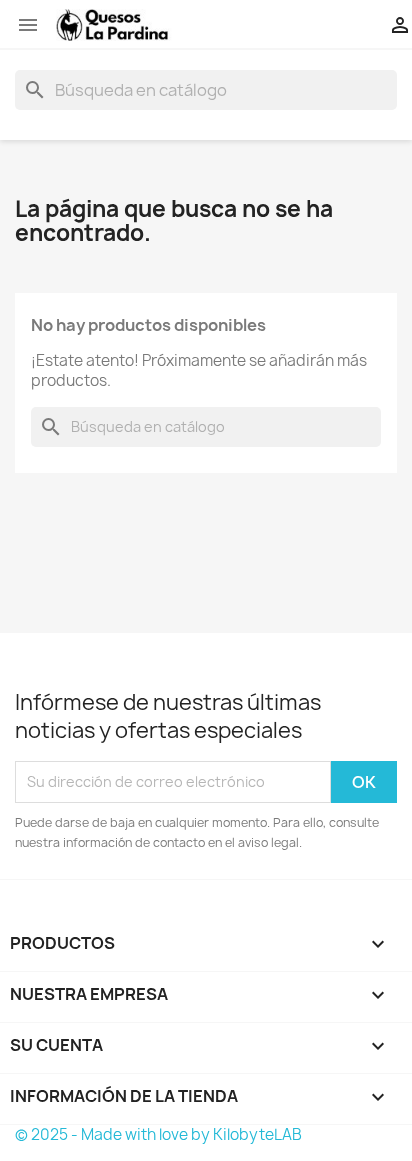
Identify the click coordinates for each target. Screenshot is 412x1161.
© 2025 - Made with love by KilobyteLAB (158, 1134)
